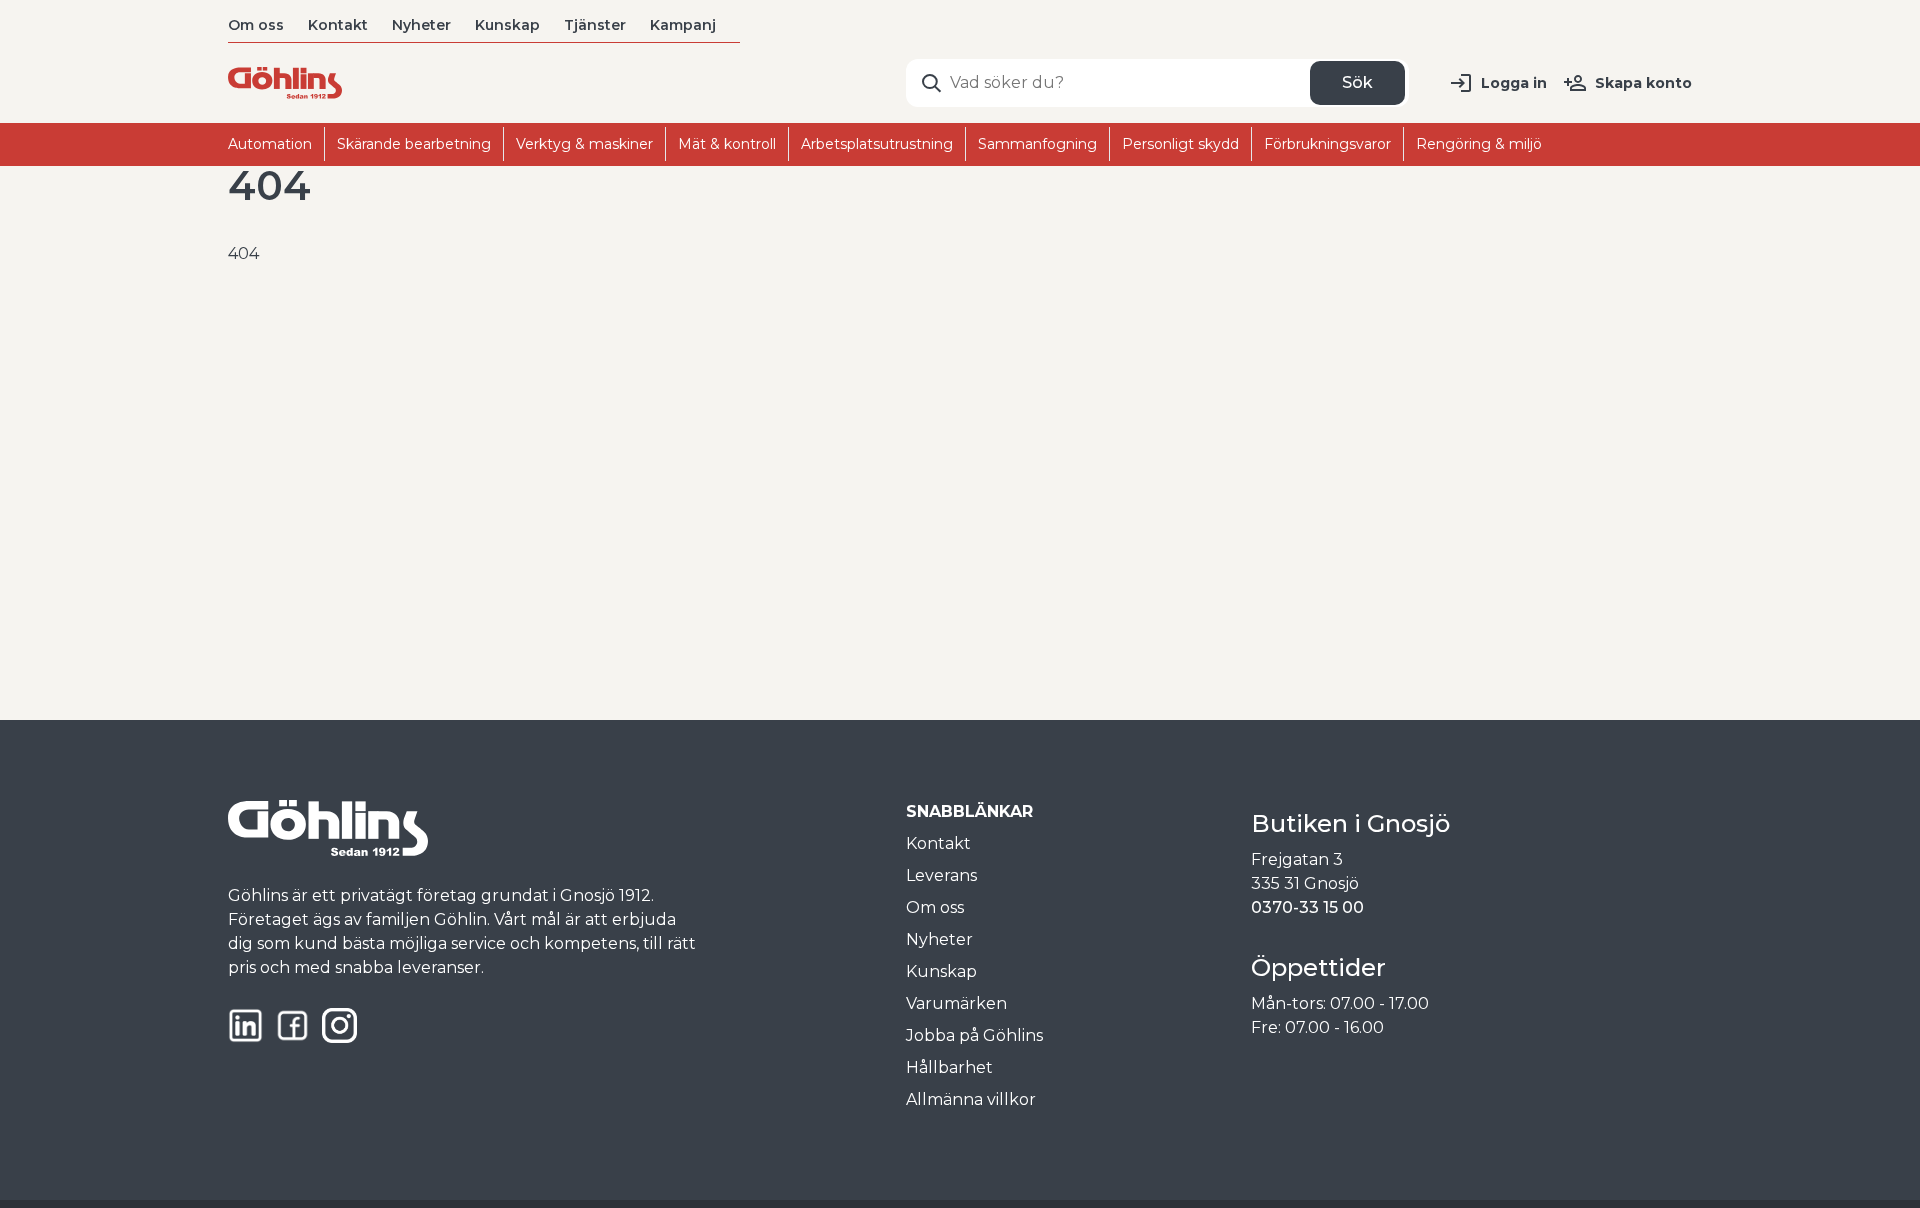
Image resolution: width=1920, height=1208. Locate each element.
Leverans (941, 875)
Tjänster (595, 25)
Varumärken (956, 1003)
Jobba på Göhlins (974, 1035)
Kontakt (338, 25)
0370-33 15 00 (1307, 907)
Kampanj (683, 25)
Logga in (1514, 83)
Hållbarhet (949, 1067)
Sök (1357, 82)
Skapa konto (1643, 83)
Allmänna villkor (971, 1099)
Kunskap (507, 25)
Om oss (256, 25)
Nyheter (421, 25)
